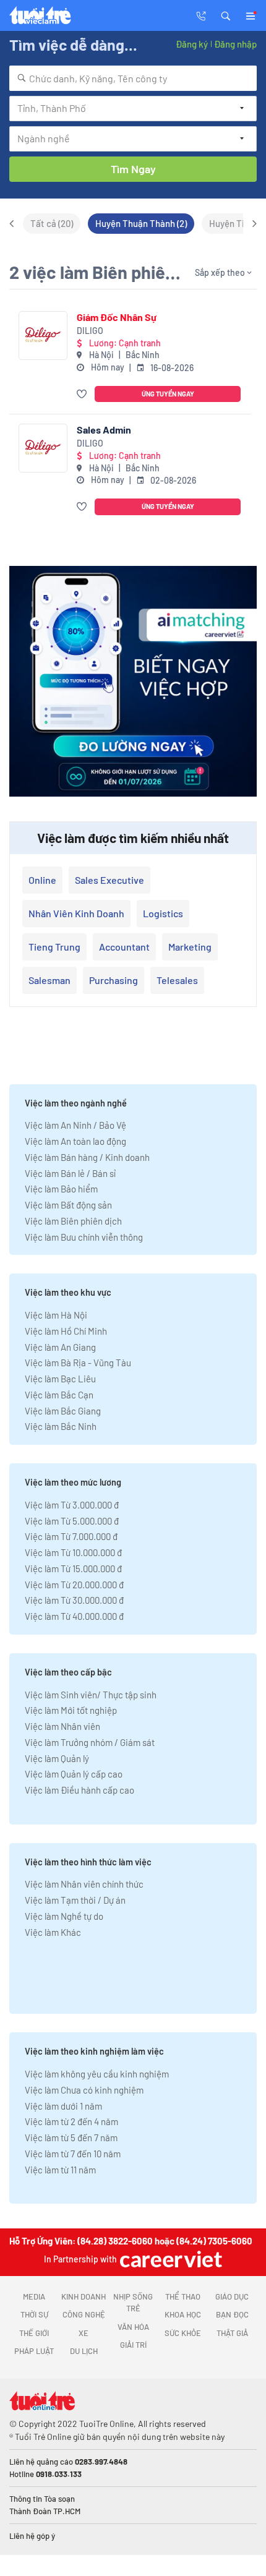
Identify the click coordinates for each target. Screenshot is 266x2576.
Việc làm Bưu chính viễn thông (84, 1237)
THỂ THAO (183, 2296)
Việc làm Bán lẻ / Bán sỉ (70, 1173)
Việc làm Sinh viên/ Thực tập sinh (91, 1695)
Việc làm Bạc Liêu (60, 1379)
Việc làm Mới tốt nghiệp (71, 1710)
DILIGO (90, 331)
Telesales (177, 980)
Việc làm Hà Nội (56, 1315)
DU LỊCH (84, 2351)
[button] (226, 15)
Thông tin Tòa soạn (42, 2499)
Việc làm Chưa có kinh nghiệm (84, 2090)
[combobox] (133, 78)
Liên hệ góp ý (32, 2536)
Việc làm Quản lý (57, 1758)
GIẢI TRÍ (133, 2345)
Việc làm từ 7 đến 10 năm (73, 2154)
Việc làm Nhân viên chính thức (84, 1884)
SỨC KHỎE (183, 2333)
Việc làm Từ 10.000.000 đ (73, 1552)
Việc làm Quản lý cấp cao (74, 1774)
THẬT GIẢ (232, 2333)
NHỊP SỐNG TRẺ (133, 2303)
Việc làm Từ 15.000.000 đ (73, 1568)
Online (42, 880)
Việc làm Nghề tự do (64, 1916)
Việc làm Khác (53, 1932)
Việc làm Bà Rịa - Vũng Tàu (78, 1363)
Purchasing (114, 980)
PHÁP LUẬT (34, 2351)
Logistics (163, 913)
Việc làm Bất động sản (68, 1205)
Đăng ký (192, 44)
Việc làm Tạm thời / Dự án (75, 1900)
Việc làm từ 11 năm (60, 2170)
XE (84, 2333)
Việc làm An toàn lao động (75, 1141)
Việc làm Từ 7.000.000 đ (71, 1536)
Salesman (49, 980)
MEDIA (34, 2296)
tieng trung (54, 947)
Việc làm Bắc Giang (63, 1411)
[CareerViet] (169, 2259)
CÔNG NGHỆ (84, 2314)
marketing (190, 947)
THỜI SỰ (34, 2314)
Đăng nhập (235, 44)
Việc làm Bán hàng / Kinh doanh (87, 1157)
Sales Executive (109, 880)
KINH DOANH (84, 2296)
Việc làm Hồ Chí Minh (66, 1331)
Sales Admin (104, 430)
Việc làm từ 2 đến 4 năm (71, 2121)
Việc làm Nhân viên (62, 1726)
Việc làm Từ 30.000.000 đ (74, 1600)
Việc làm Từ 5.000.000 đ (72, 1521)
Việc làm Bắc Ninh (61, 1426)
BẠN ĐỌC (232, 2314)
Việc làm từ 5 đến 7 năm (71, 2137)
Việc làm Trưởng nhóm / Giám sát (90, 1742)
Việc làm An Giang (60, 1347)
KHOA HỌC (183, 2314)
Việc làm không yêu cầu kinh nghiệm (97, 2074)
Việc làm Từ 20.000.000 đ (74, 1585)
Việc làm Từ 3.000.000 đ (72, 1505)
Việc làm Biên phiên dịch (73, 1221)
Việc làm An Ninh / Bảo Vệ (75, 1125)
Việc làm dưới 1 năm (63, 2106)
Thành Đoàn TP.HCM (45, 2511)
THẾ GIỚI (34, 2333)
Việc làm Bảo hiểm (61, 1189)
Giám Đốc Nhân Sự (117, 317)
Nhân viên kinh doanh (76, 913)
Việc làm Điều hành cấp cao (79, 1790)
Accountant (124, 947)
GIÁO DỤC (232, 2296)
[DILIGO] (43, 336)
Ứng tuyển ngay (168, 394)
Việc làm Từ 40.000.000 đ (74, 1616)
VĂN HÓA (133, 2327)
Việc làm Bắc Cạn (59, 1395)
